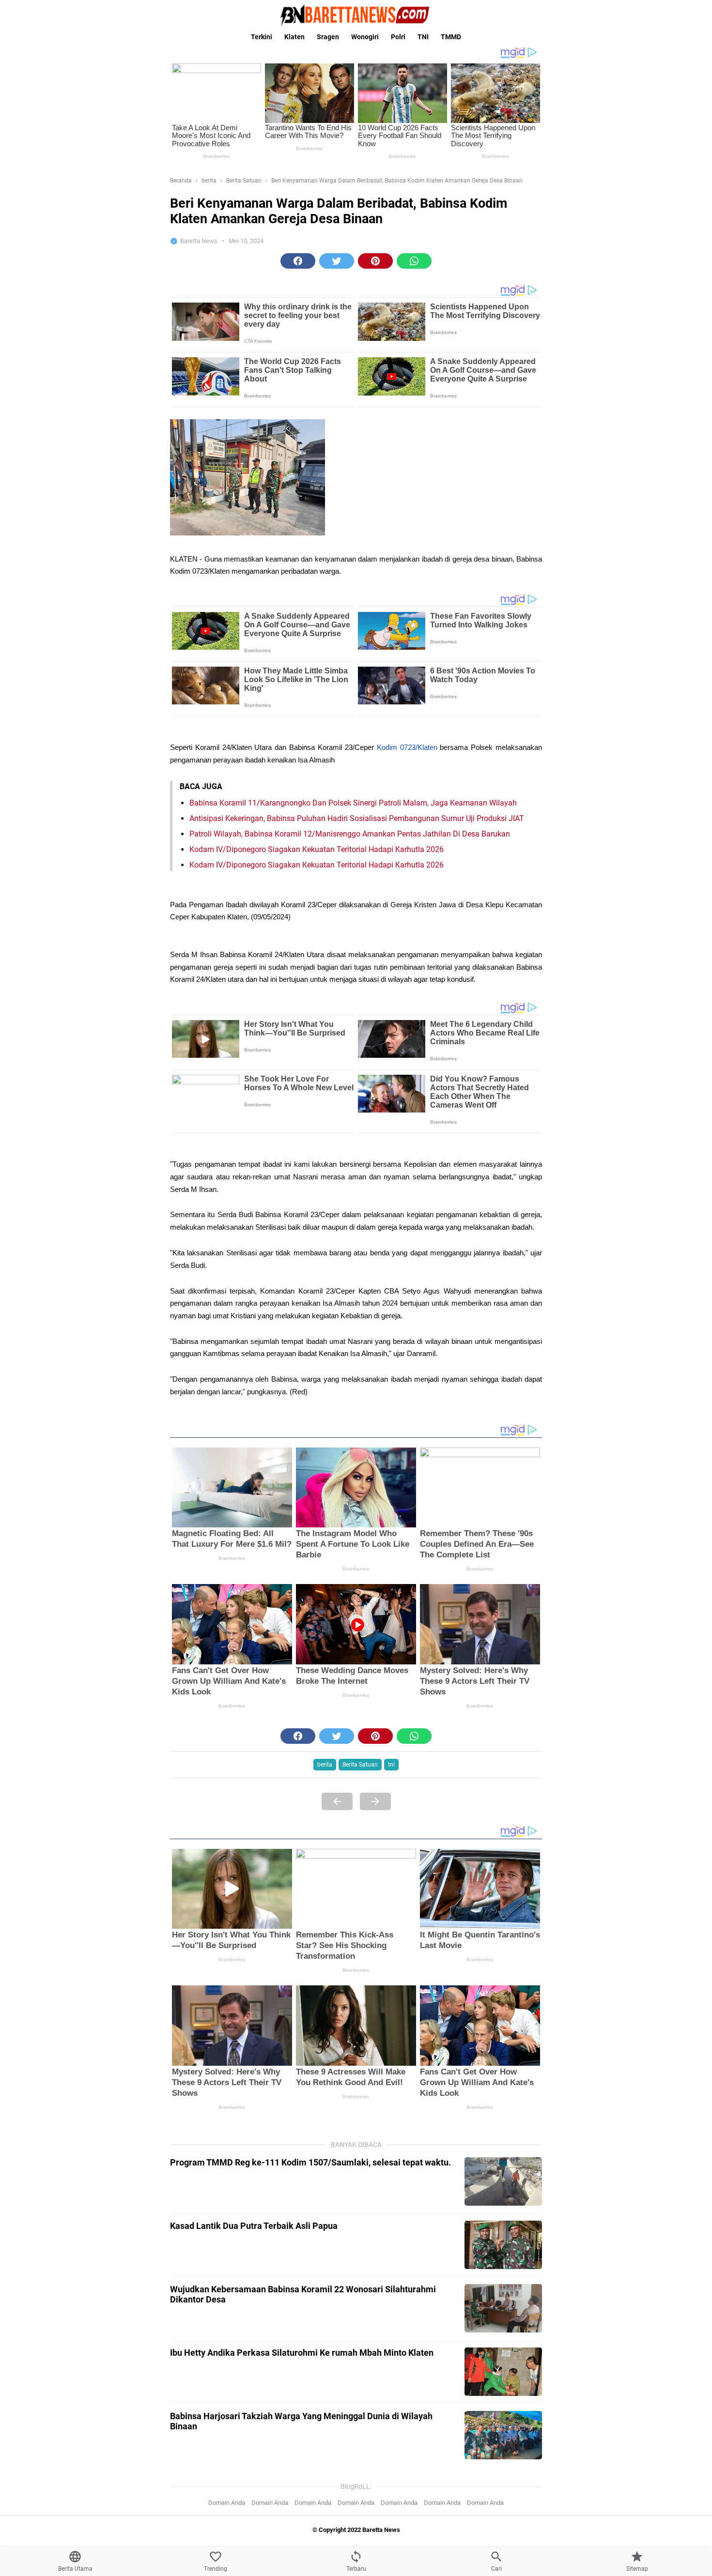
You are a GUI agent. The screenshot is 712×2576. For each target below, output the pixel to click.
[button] (298, 261)
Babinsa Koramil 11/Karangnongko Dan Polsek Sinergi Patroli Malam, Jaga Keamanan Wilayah (353, 803)
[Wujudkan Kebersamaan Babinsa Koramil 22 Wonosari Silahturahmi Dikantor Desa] (503, 2308)
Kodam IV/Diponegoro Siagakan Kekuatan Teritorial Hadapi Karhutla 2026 (317, 849)
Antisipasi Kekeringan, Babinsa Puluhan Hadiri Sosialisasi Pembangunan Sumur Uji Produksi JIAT (357, 818)
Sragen (328, 37)
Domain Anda (227, 2503)
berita (325, 1765)
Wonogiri (365, 37)
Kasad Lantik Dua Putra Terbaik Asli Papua (254, 2226)
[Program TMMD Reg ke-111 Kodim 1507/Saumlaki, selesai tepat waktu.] (503, 2181)
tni (391, 1765)
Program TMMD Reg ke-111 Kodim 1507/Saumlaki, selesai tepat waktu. (310, 2162)
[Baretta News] (356, 15)
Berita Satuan (360, 1765)
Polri (398, 37)
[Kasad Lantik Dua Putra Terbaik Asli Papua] (503, 2245)
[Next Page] (375, 1801)
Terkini (262, 37)
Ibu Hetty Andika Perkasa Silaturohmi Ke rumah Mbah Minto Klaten (302, 2353)
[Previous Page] (337, 1801)
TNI (423, 37)
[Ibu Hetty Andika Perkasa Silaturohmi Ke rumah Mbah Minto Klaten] (503, 2372)
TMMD (451, 37)
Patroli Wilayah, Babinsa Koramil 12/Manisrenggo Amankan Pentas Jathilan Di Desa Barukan (350, 834)
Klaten (294, 37)
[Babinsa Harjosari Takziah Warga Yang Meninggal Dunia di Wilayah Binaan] (503, 2435)
